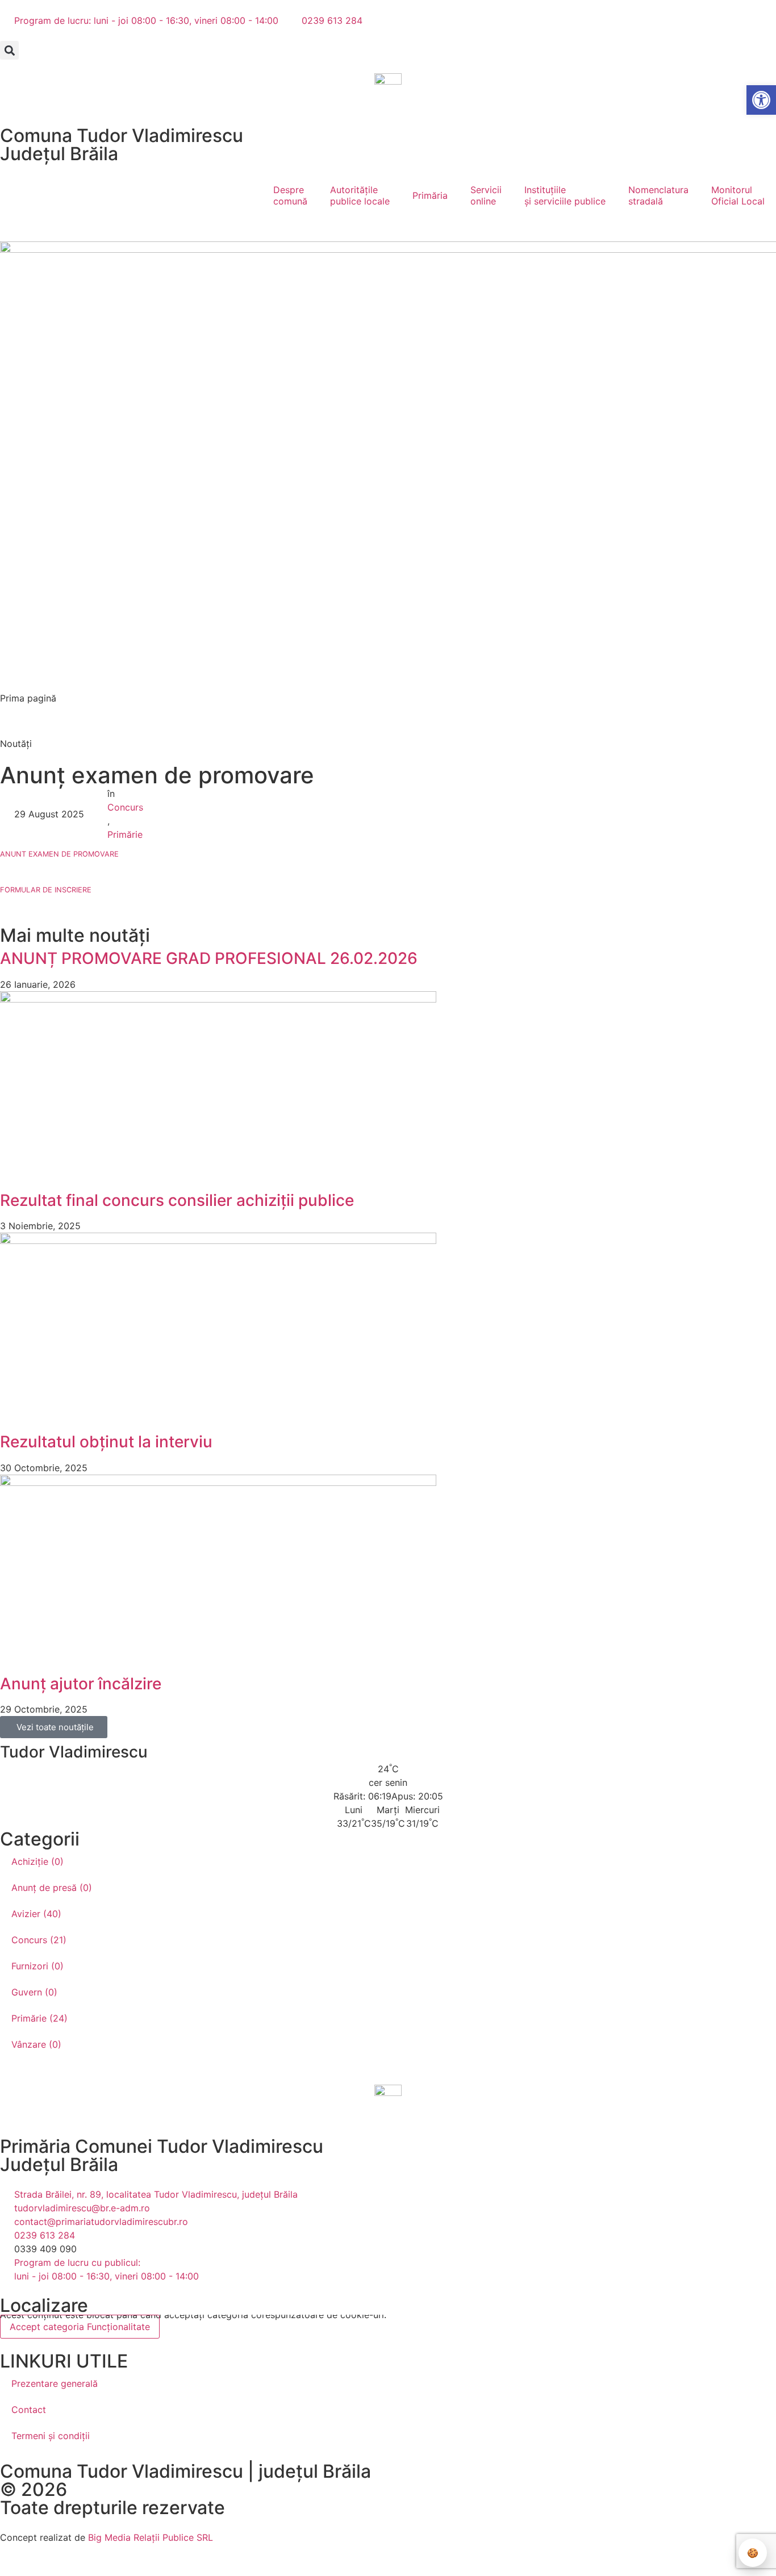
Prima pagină (28, 698)
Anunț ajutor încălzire (81, 1684)
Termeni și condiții (51, 2436)
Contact (29, 2410)
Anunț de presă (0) (52, 1888)
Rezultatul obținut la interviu (106, 1442)
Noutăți (16, 744)
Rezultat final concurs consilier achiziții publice (177, 1200)
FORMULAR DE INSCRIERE (46, 890)
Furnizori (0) (37, 1966)
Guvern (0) (34, 1992)
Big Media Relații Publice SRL (151, 2537)
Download (157, 853)
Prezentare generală (55, 2383)
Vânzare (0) (36, 2044)
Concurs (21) (39, 1940)
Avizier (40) (36, 1914)
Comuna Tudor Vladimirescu (122, 135)
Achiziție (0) (37, 1861)
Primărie (125, 834)
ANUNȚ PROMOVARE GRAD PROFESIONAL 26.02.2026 (209, 958)
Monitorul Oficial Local (738, 195)
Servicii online (486, 195)
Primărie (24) (39, 2018)
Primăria (430, 195)
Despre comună (290, 195)
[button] (9, 50)
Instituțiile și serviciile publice (565, 195)
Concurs (125, 807)
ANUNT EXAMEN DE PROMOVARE (59, 854)
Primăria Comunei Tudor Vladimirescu (162, 2146)
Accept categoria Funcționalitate (80, 2327)
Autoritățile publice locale (360, 195)
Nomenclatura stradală (658, 195)
